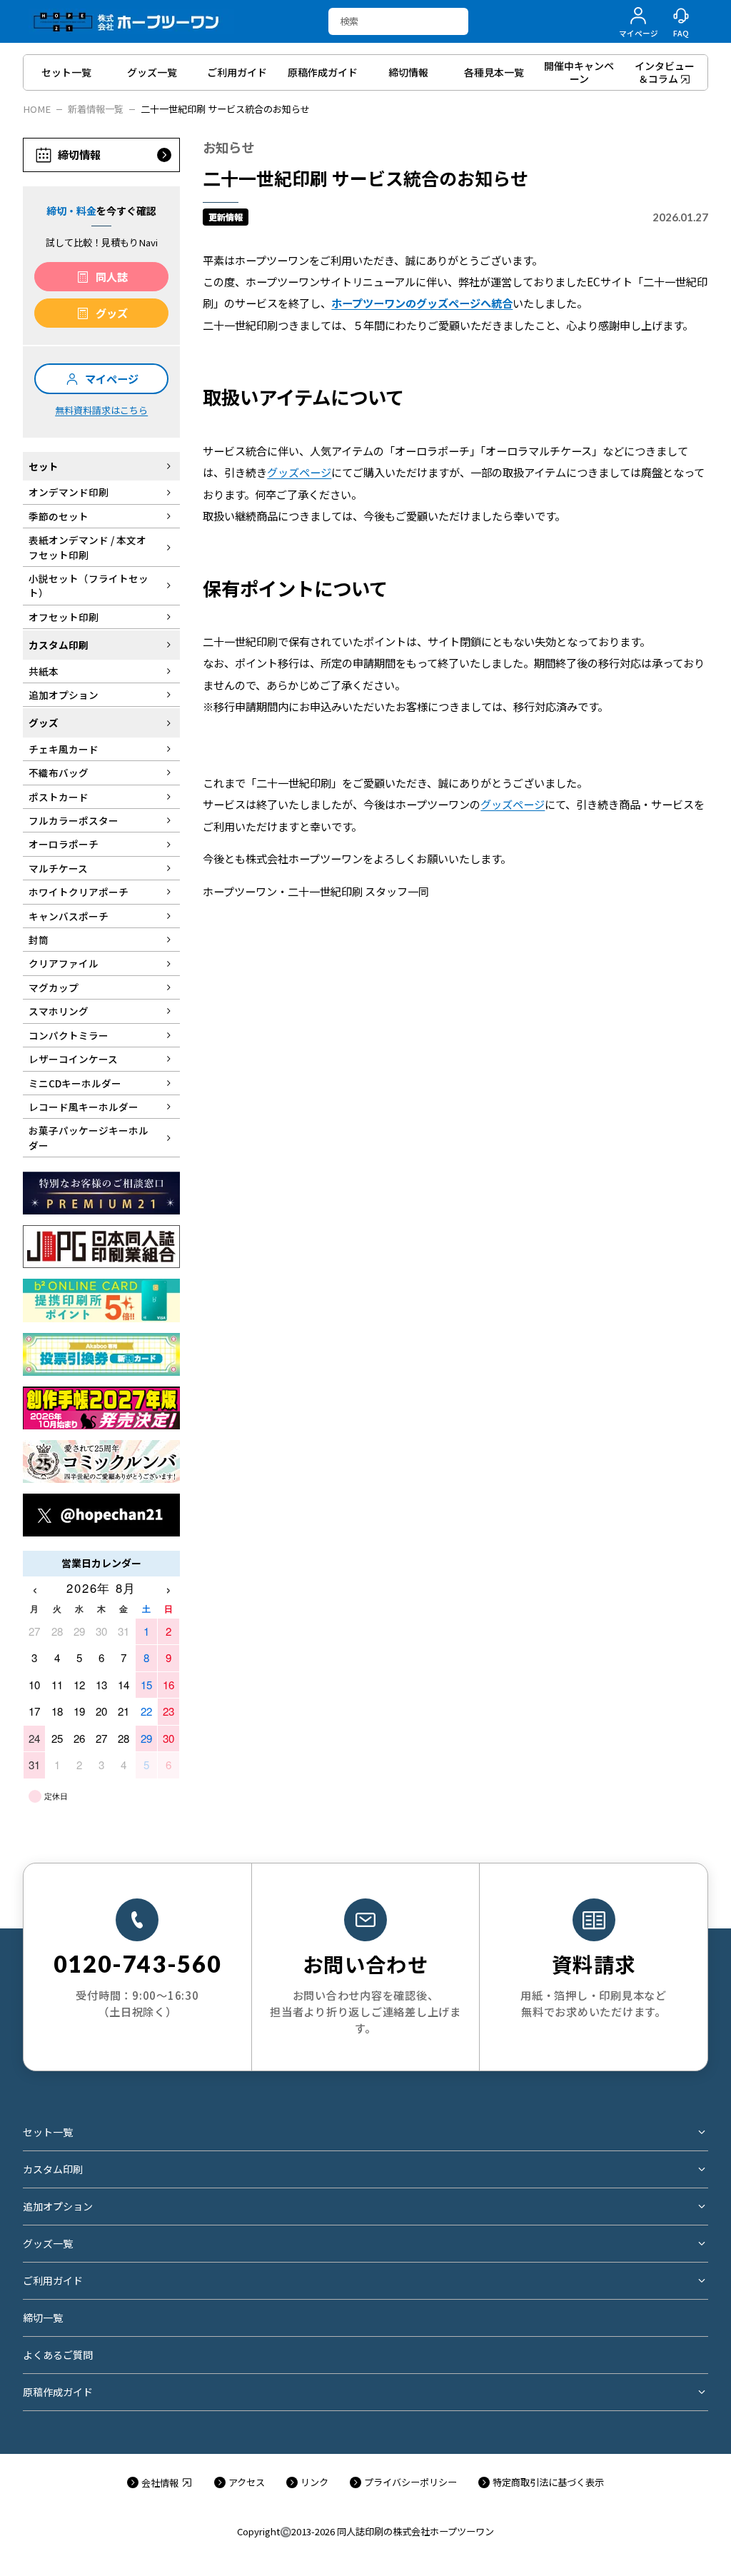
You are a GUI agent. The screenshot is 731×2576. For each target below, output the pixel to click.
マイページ (112, 378)
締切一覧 (43, 2318)
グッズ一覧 (48, 2243)
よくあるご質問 (58, 2355)
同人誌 (112, 276)
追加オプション (58, 2206)
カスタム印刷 (53, 2169)
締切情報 (79, 154)
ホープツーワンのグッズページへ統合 (422, 303)
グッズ (112, 313)
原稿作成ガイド (58, 2392)
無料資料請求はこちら (101, 410)
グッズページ (299, 472)
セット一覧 (48, 2132)
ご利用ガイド (53, 2280)
